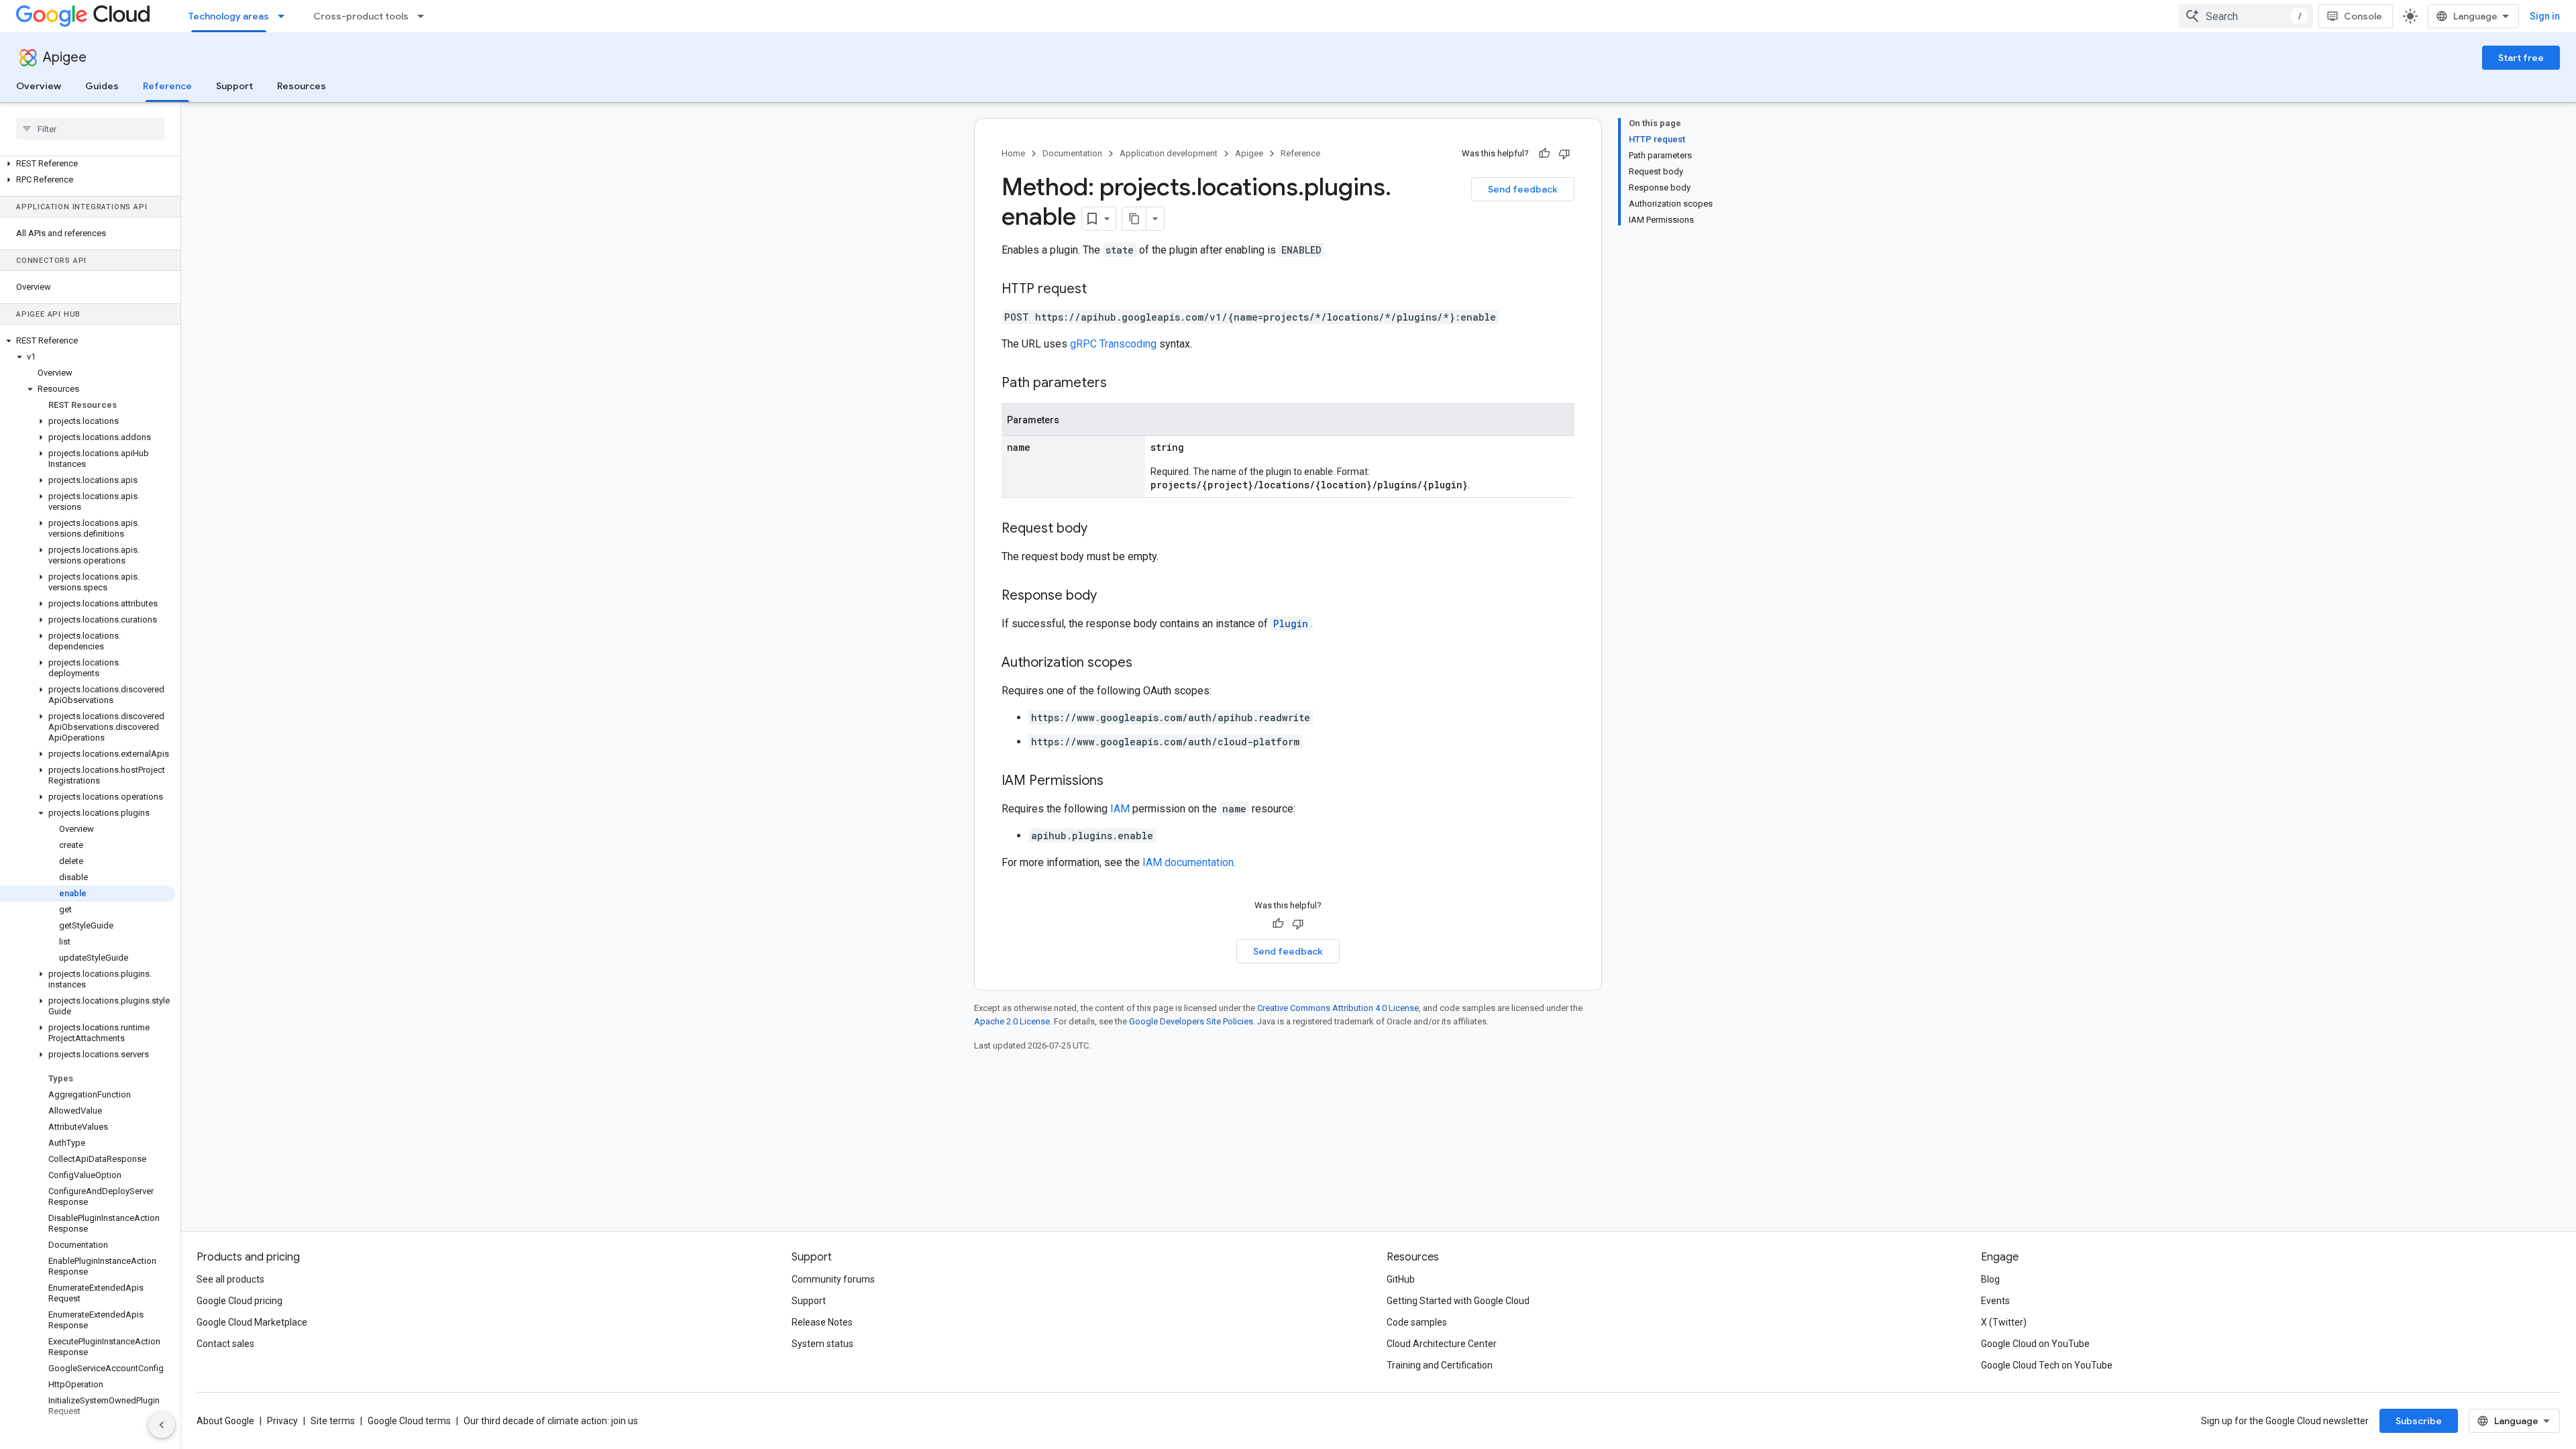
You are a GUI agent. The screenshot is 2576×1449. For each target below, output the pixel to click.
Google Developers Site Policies (1191, 1021)
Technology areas (229, 16)
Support (234, 86)
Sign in (2545, 16)
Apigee (65, 57)
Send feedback (1523, 189)
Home (1013, 153)
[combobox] (2246, 16)
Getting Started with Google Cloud (1458, 1301)
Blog (1990, 1279)
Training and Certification (1440, 1365)
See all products (230, 1279)
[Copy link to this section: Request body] (1101, 529)
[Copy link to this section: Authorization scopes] (1146, 663)
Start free (2521, 58)
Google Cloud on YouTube (2035, 1344)
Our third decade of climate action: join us (551, 1421)
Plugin (1291, 624)
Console (2363, 16)
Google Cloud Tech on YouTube (2047, 1365)
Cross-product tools (361, 16)
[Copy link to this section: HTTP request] (1100, 290)
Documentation (1072, 153)
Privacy (282, 1421)
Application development (1169, 153)
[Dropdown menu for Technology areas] (285, 16)
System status (822, 1344)
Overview (39, 86)
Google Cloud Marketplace (252, 1322)
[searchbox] (90, 129)
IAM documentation (1188, 862)
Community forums (833, 1279)
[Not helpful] (1564, 154)
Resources (302, 86)
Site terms (333, 1421)
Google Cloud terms (409, 1421)
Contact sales (225, 1344)
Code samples (1417, 1322)
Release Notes (822, 1322)
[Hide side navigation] (162, 1425)
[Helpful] (1544, 154)
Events (1995, 1301)
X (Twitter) (2004, 1322)
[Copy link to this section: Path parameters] (1120, 384)
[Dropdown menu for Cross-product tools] (425, 16)
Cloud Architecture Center (1442, 1344)
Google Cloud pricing (239, 1301)
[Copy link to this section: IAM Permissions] (1117, 782)
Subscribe (2419, 1421)
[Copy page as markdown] (1134, 219)
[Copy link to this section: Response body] (1110, 596)
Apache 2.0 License (1012, 1021)
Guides (102, 86)
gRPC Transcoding (1113, 344)
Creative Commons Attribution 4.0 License (1338, 1008)
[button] (88, 164)
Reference (167, 86)
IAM (1120, 809)
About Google (225, 1421)
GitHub (1401, 1279)
